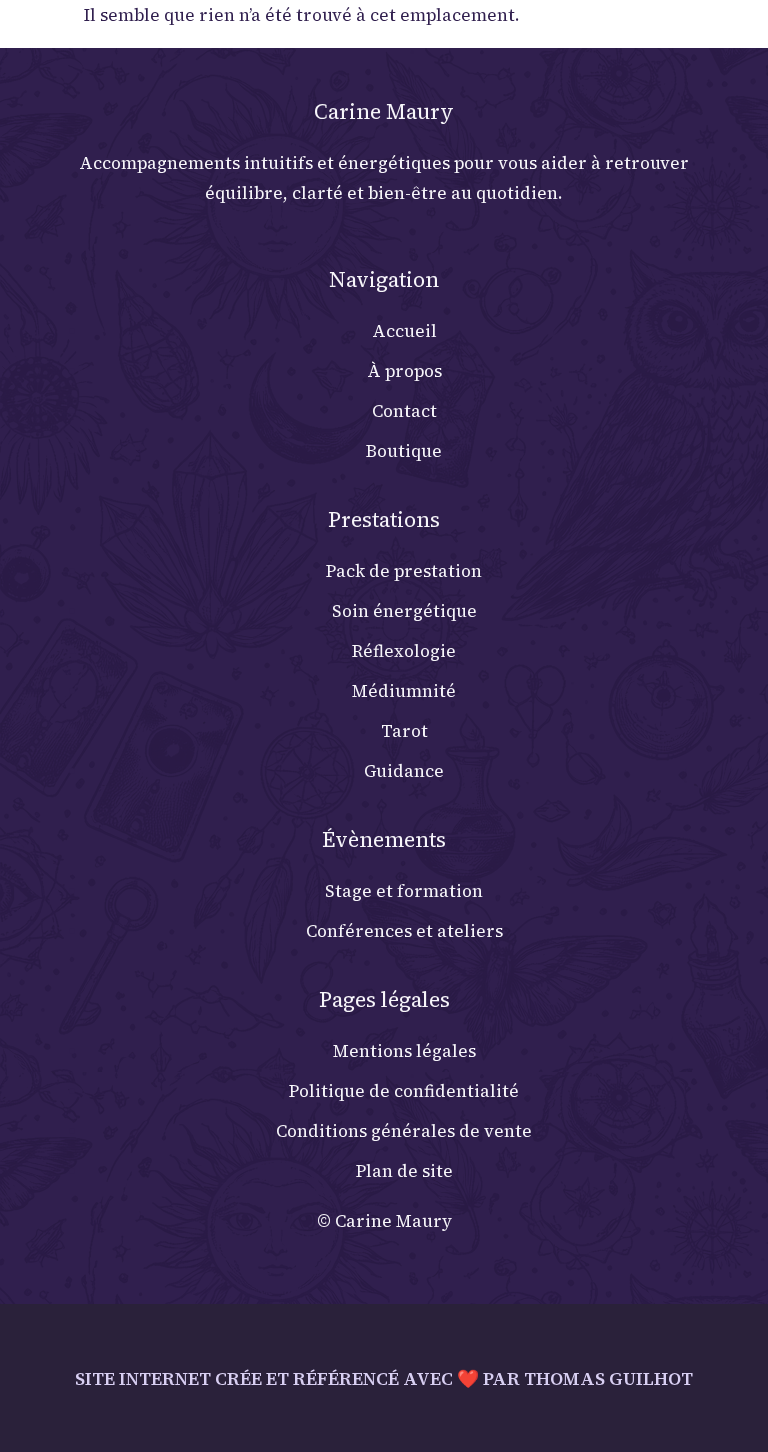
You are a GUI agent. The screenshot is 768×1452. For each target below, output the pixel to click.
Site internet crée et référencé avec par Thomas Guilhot (384, 1378)
